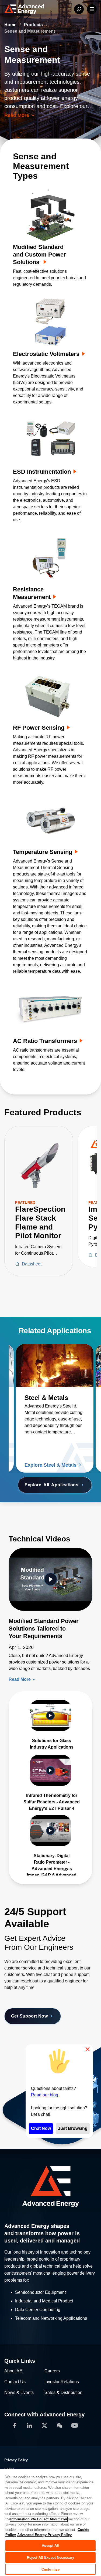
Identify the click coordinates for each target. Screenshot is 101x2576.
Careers (52, 2371)
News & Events (19, 2393)
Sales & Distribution (63, 2393)
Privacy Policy (16, 2460)
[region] (50, 2522)
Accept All (50, 2546)
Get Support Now (29, 2016)
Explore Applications (51, 1485)
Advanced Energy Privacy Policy (44, 2535)
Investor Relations (62, 2382)
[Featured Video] (50, 1579)
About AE (13, 2371)
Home (11, 25)
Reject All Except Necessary (51, 2558)
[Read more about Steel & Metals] (55, 1366)
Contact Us (15, 2382)
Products (34, 25)
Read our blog (45, 2095)
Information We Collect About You (39, 2519)
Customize (50, 2569)
